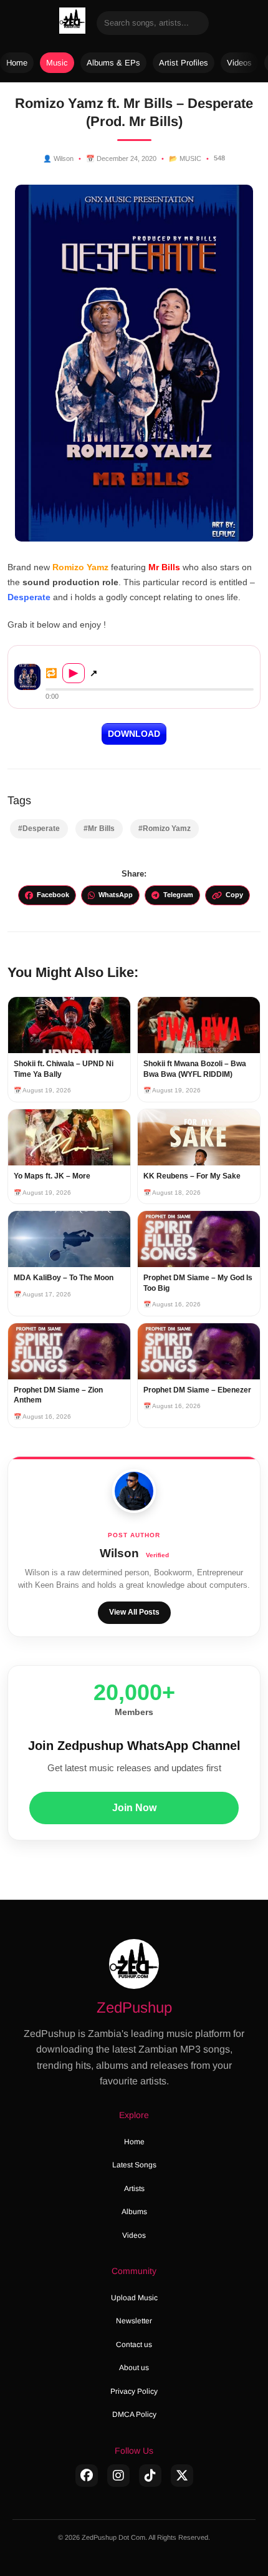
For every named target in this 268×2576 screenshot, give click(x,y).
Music (57, 63)
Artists (134, 2189)
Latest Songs (134, 2165)
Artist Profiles (184, 63)
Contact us (134, 2345)
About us (134, 2368)
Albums (134, 2212)
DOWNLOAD (134, 734)
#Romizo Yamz (165, 829)
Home (17, 63)
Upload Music (134, 2298)
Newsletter (134, 2321)
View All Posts (134, 1612)
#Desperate (39, 829)
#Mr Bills (99, 829)
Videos (239, 63)
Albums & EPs (113, 63)
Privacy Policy (134, 2391)
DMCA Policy (134, 2414)
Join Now (134, 1808)
